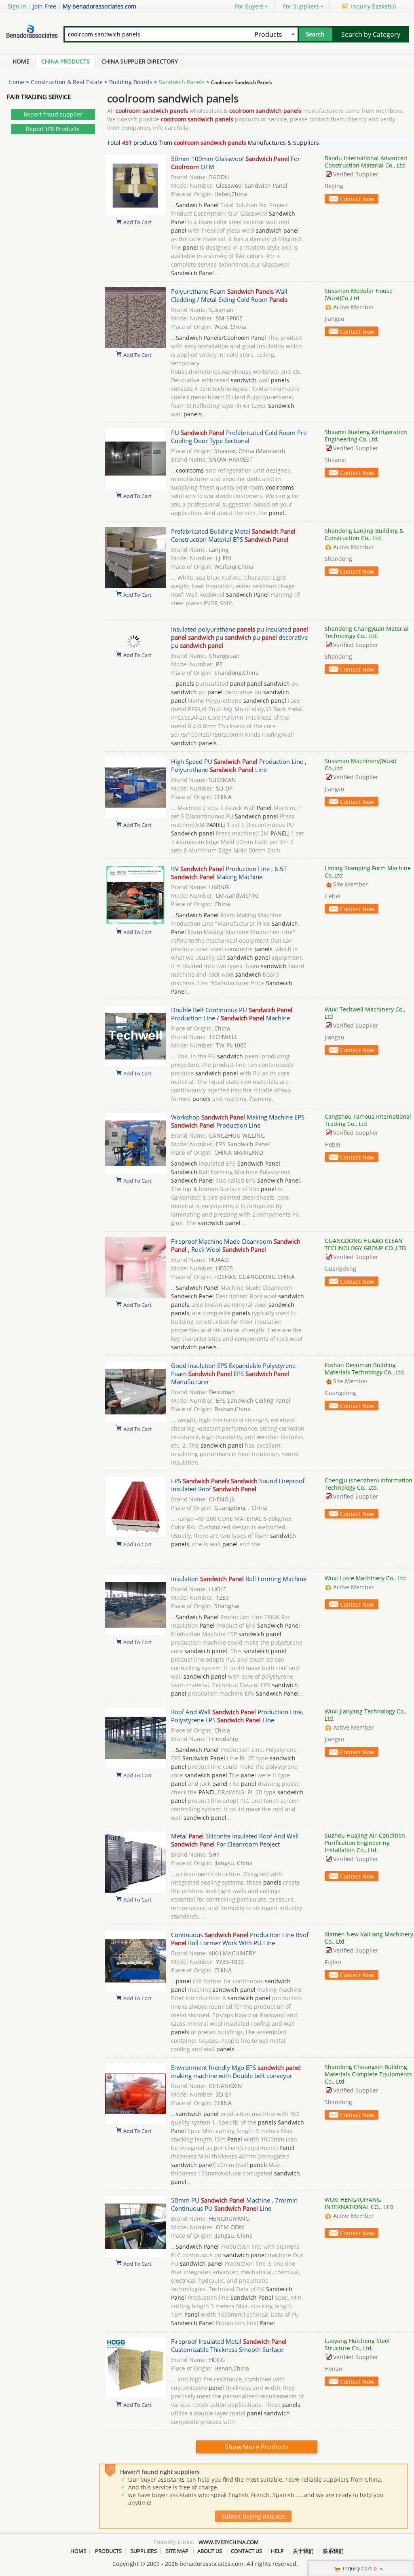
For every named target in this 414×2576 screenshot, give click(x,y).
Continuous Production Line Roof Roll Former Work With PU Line (240, 1939)
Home (21, 61)
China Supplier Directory (140, 61)
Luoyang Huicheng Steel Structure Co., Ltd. (357, 2344)
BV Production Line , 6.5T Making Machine (229, 873)
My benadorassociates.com (99, 6)
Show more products (257, 2447)
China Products (65, 61)
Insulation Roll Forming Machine (239, 1579)
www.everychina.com (229, 2542)
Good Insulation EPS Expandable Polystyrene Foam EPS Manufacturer (233, 1374)
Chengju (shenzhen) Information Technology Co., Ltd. (369, 1484)
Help (277, 2551)
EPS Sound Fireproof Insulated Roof (238, 1485)
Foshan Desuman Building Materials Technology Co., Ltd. (365, 1369)
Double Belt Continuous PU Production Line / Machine (232, 1014)
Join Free (44, 6)
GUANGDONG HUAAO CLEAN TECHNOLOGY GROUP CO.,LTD (365, 1244)
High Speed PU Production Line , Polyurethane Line (239, 765)
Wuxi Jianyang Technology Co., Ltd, (365, 1715)
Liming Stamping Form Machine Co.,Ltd (368, 872)
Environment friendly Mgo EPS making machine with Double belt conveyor (236, 2071)
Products (108, 2551)
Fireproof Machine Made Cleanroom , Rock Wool (236, 1245)
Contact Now (357, 199)
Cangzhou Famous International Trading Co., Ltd (368, 1120)
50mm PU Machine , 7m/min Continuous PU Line (234, 2204)
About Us (210, 2551)
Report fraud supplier (53, 114)
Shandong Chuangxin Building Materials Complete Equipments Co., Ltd (368, 2074)
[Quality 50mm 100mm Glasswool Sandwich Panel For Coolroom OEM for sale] (135, 213)
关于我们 (303, 2551)
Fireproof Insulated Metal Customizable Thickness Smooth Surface (229, 2345)
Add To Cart (137, 222)
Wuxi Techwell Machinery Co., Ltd (365, 1013)
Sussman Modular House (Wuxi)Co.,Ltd (359, 294)
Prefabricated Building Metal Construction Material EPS (233, 535)
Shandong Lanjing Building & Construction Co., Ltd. (364, 534)
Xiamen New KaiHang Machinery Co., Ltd (369, 1938)
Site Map (177, 2551)
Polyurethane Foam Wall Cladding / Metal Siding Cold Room (229, 295)
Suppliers (144, 2551)
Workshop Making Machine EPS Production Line (238, 1121)
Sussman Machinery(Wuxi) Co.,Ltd (360, 764)
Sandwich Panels (182, 82)
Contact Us (246, 2551)
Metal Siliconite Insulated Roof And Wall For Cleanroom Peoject (235, 1840)
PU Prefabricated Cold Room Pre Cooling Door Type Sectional (239, 437)
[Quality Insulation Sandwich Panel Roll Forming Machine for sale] (135, 1633)
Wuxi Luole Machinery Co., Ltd (365, 1578)
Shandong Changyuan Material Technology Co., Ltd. (367, 632)
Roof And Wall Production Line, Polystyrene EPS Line (237, 1716)
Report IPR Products (53, 129)
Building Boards (131, 82)
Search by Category (371, 34)
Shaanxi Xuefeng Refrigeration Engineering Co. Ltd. (366, 436)
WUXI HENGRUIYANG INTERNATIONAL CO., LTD (359, 2203)
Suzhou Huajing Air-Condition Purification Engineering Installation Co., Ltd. (365, 1843)
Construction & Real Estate (67, 82)
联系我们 (333, 2551)
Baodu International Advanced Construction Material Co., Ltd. (366, 162)
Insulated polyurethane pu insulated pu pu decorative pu (240, 637)
